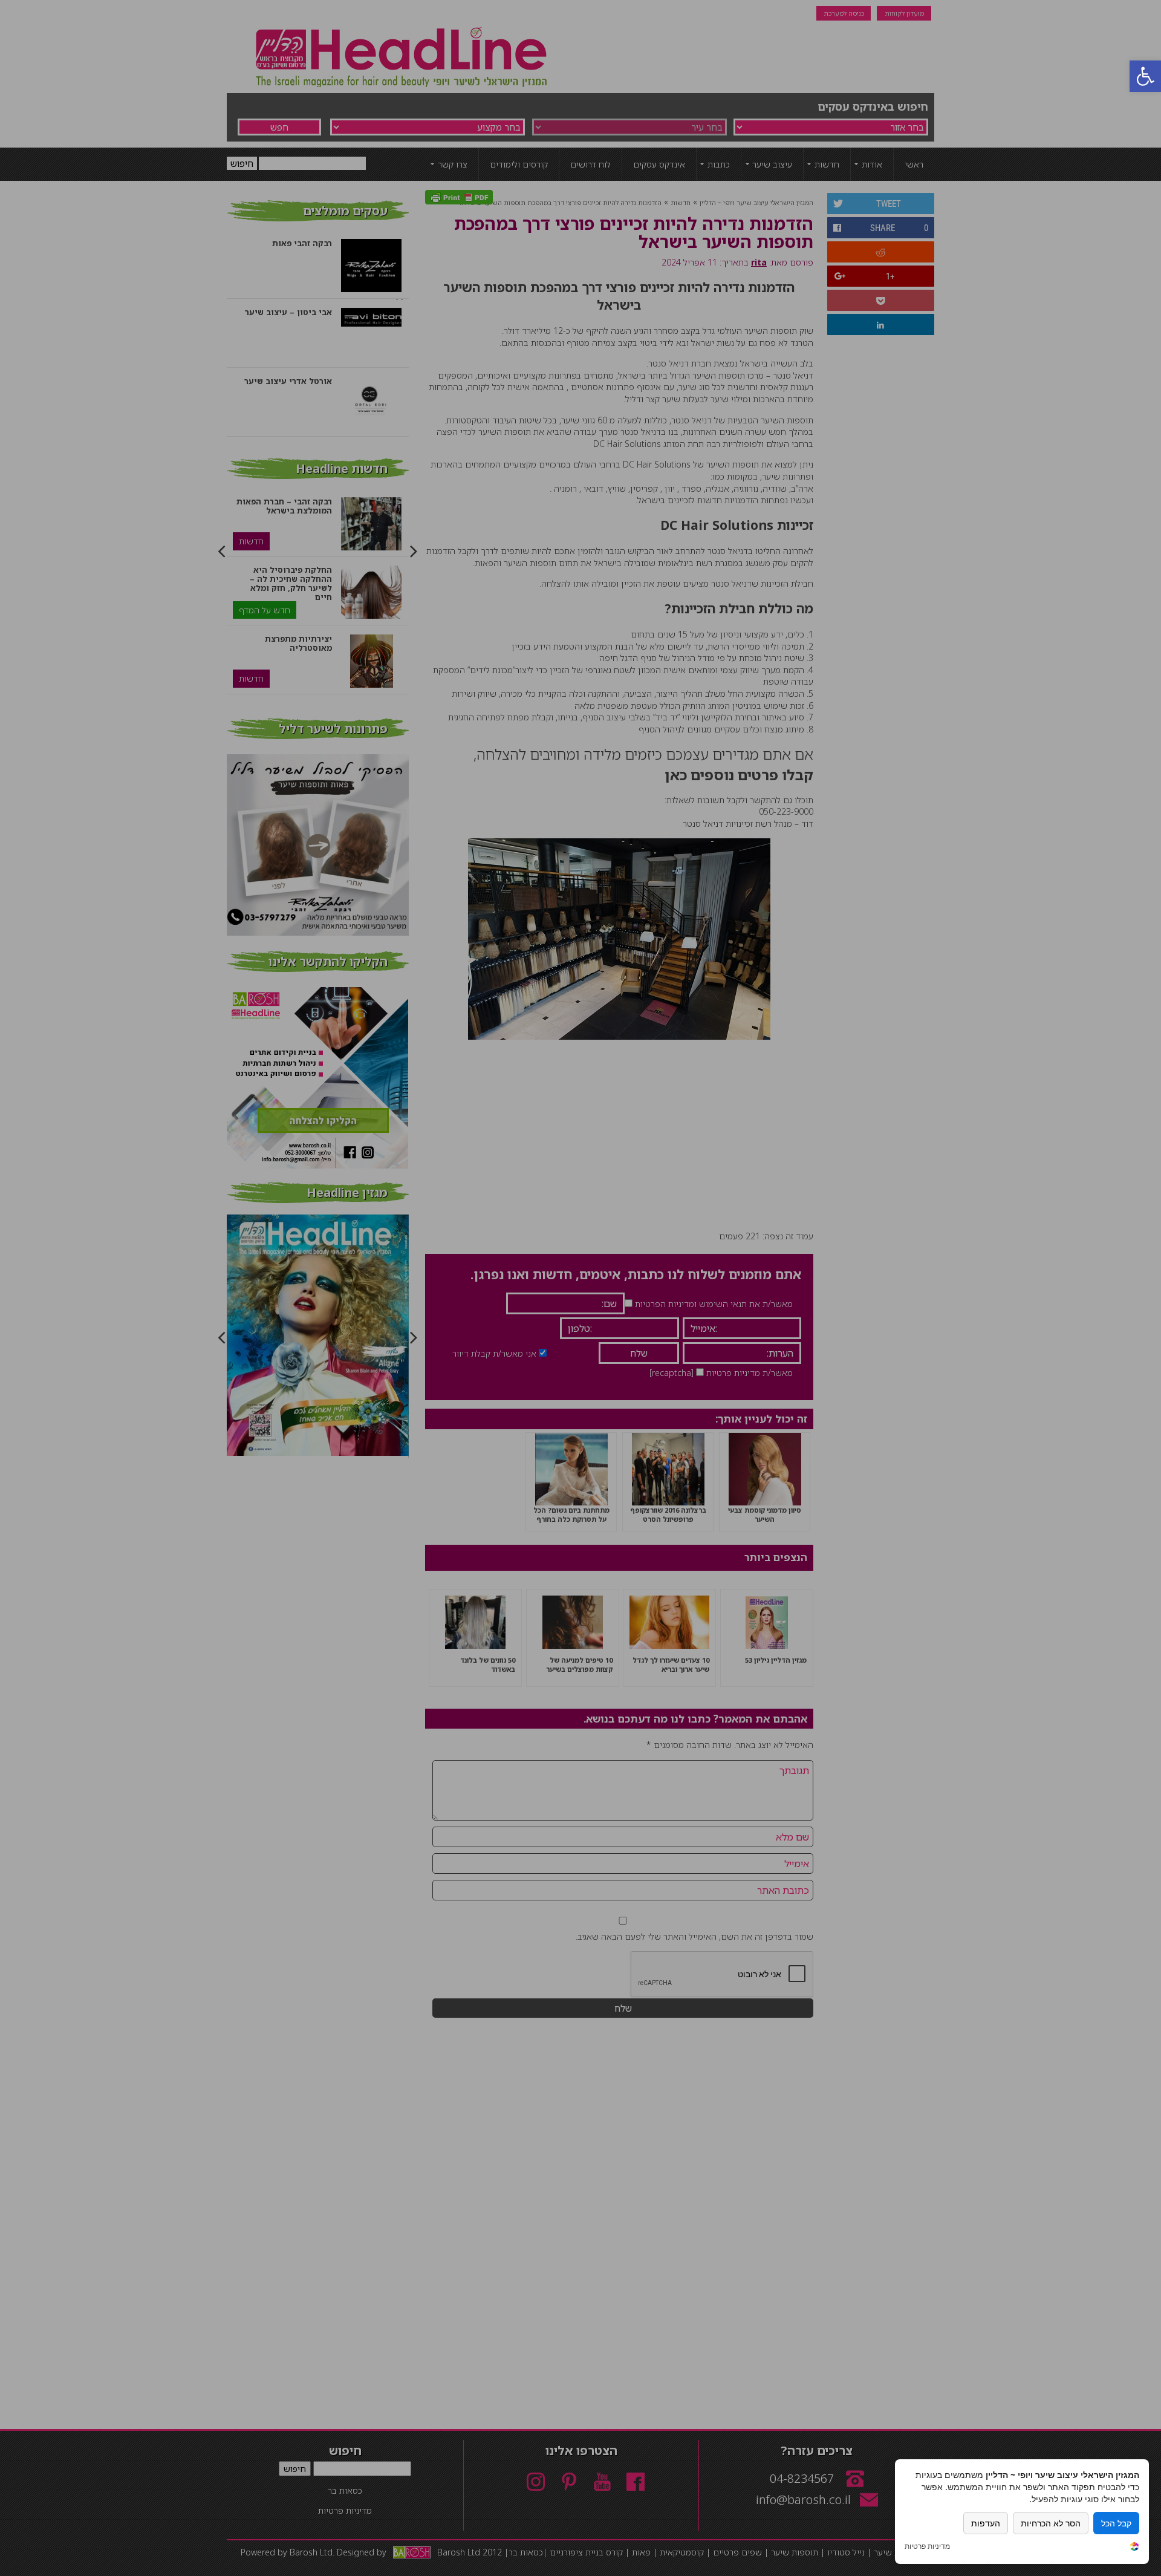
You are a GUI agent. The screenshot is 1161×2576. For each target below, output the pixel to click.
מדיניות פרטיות (927, 2546)
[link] (1134, 2548)
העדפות (986, 2523)
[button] (1145, 76)
